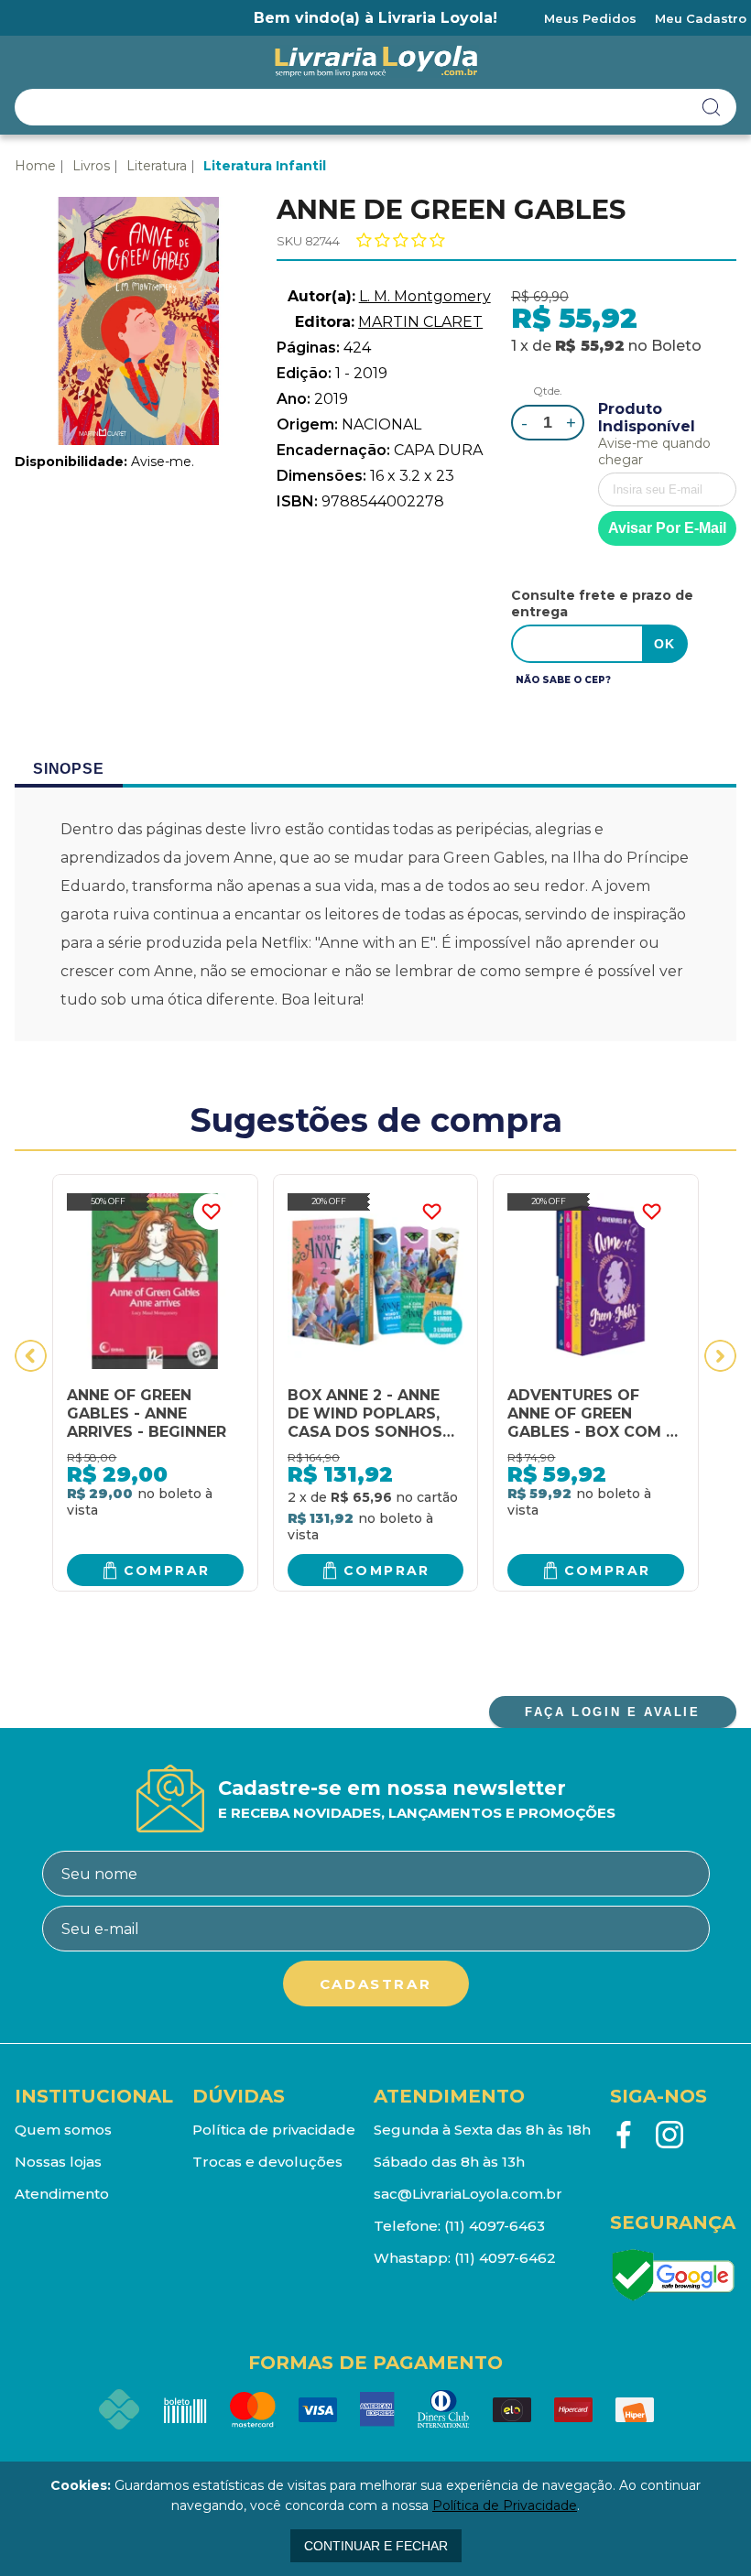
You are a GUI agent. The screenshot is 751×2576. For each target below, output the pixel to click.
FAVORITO (212, 1212)
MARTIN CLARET (420, 322)
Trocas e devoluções (267, 2162)
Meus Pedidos (590, 18)
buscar (712, 107)
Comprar (167, 1571)
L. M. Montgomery (425, 296)
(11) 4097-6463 (495, 2226)
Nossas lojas (58, 2162)
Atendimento (62, 2194)
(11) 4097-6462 (505, 2258)
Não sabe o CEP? (563, 680)
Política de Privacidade (505, 2505)
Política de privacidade (274, 2130)
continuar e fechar (376, 2546)
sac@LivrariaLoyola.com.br (468, 2194)
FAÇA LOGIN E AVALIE (612, 1712)
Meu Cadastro (701, 18)
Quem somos (63, 2130)
